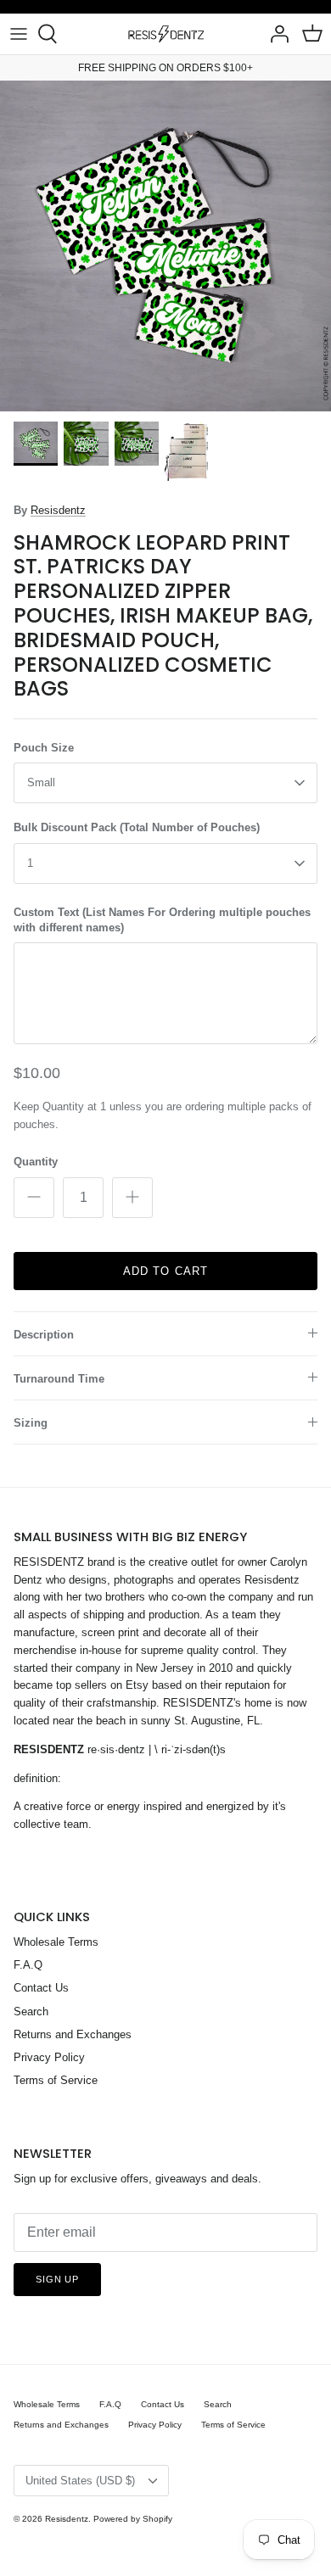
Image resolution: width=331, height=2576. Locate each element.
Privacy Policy (49, 2057)
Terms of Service (56, 2080)
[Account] (275, 34)
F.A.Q (28, 1965)
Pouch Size (44, 748)
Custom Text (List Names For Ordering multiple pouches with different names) (162, 920)
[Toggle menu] (19, 34)
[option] (165, 246)
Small (41, 782)
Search (31, 2012)
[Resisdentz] (165, 34)
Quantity (36, 1162)
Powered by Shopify (133, 2519)
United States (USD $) (80, 2481)
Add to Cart (165, 1271)
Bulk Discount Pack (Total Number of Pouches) (137, 827)
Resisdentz (58, 510)
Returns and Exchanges (73, 2034)
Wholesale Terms (56, 1942)
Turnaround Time (59, 1379)
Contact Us (41, 1988)
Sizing (31, 1423)
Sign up (57, 2279)
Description (44, 1335)
